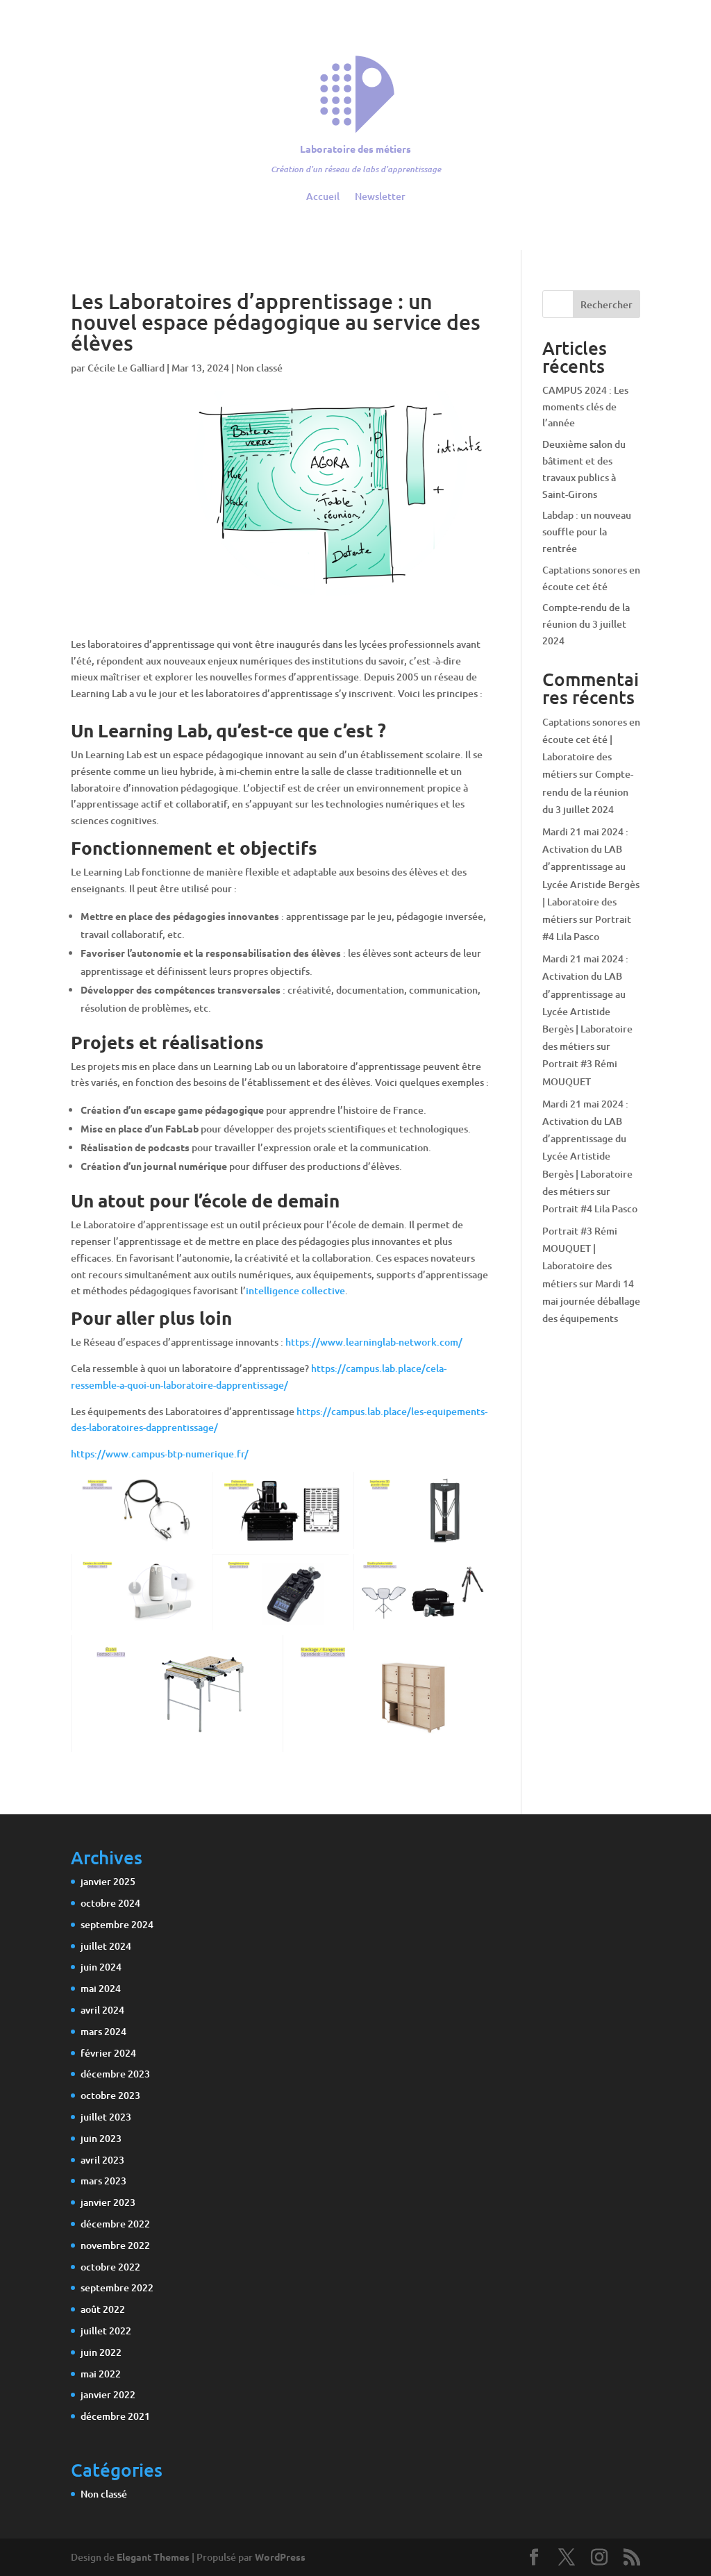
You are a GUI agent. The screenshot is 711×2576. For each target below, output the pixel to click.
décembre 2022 (115, 2224)
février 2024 (108, 2053)
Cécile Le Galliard (126, 368)
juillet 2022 (106, 2331)
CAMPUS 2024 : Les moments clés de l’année (585, 407)
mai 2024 (101, 1988)
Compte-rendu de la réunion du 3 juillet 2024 (586, 624)
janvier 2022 (108, 2394)
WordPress (280, 2557)
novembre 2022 (115, 2245)
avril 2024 (102, 2010)
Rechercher (607, 304)
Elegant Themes (153, 2557)
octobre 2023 (110, 2095)
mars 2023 (103, 2181)
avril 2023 (102, 2160)
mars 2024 (103, 2031)
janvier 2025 (108, 1881)
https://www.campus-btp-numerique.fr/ (160, 1454)
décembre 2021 (115, 2416)
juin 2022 (101, 2352)
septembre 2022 (117, 2288)
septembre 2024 (117, 1924)
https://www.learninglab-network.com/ (374, 1342)
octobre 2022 (110, 2267)
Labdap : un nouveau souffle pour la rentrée (587, 532)
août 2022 (103, 2309)
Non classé (259, 368)
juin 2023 (101, 2138)
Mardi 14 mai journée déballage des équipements (591, 1301)
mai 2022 (101, 2374)
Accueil (323, 197)
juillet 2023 (106, 2117)
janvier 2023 (108, 2202)
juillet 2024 (106, 1946)
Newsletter (380, 197)
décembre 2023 (115, 2074)
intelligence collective (295, 1290)
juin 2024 (101, 1967)
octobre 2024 (110, 1903)
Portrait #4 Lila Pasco (590, 1208)
